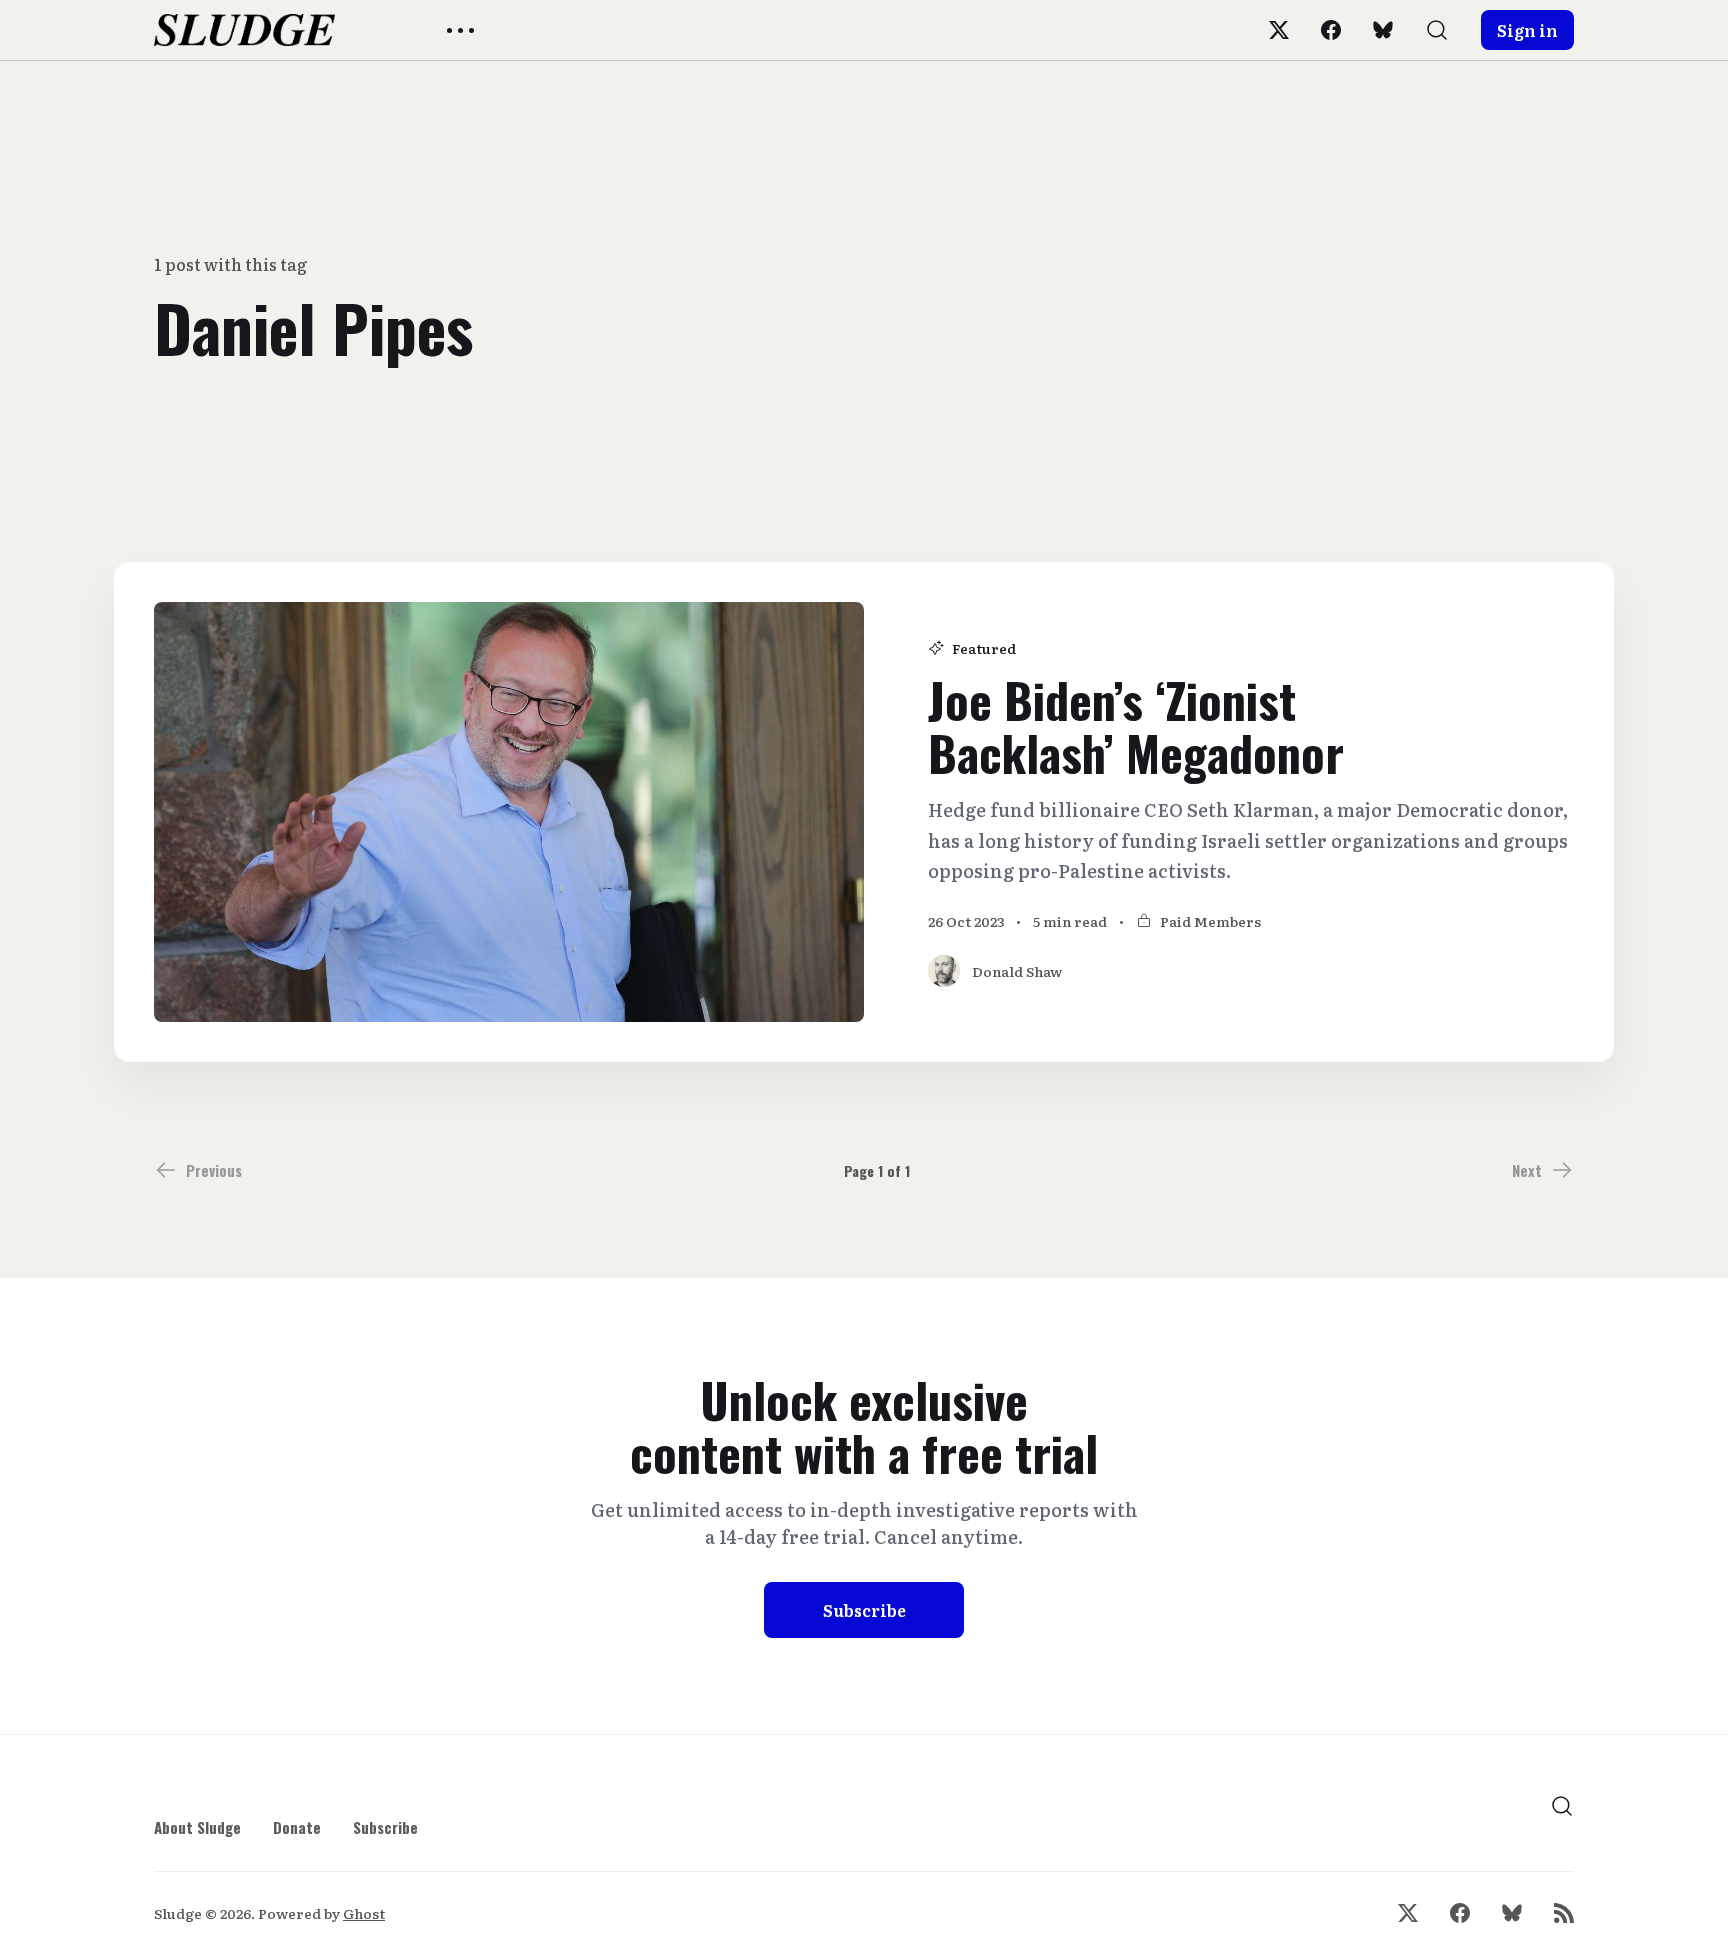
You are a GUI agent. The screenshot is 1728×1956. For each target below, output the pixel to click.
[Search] (1437, 30)
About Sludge (197, 1827)
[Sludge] (244, 30)
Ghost (364, 1913)
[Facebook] (1331, 30)
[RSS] (1564, 1913)
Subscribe (864, 1610)
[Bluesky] (1383, 30)
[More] (460, 30)
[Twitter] (1279, 30)
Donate (297, 1827)
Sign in (1527, 30)
